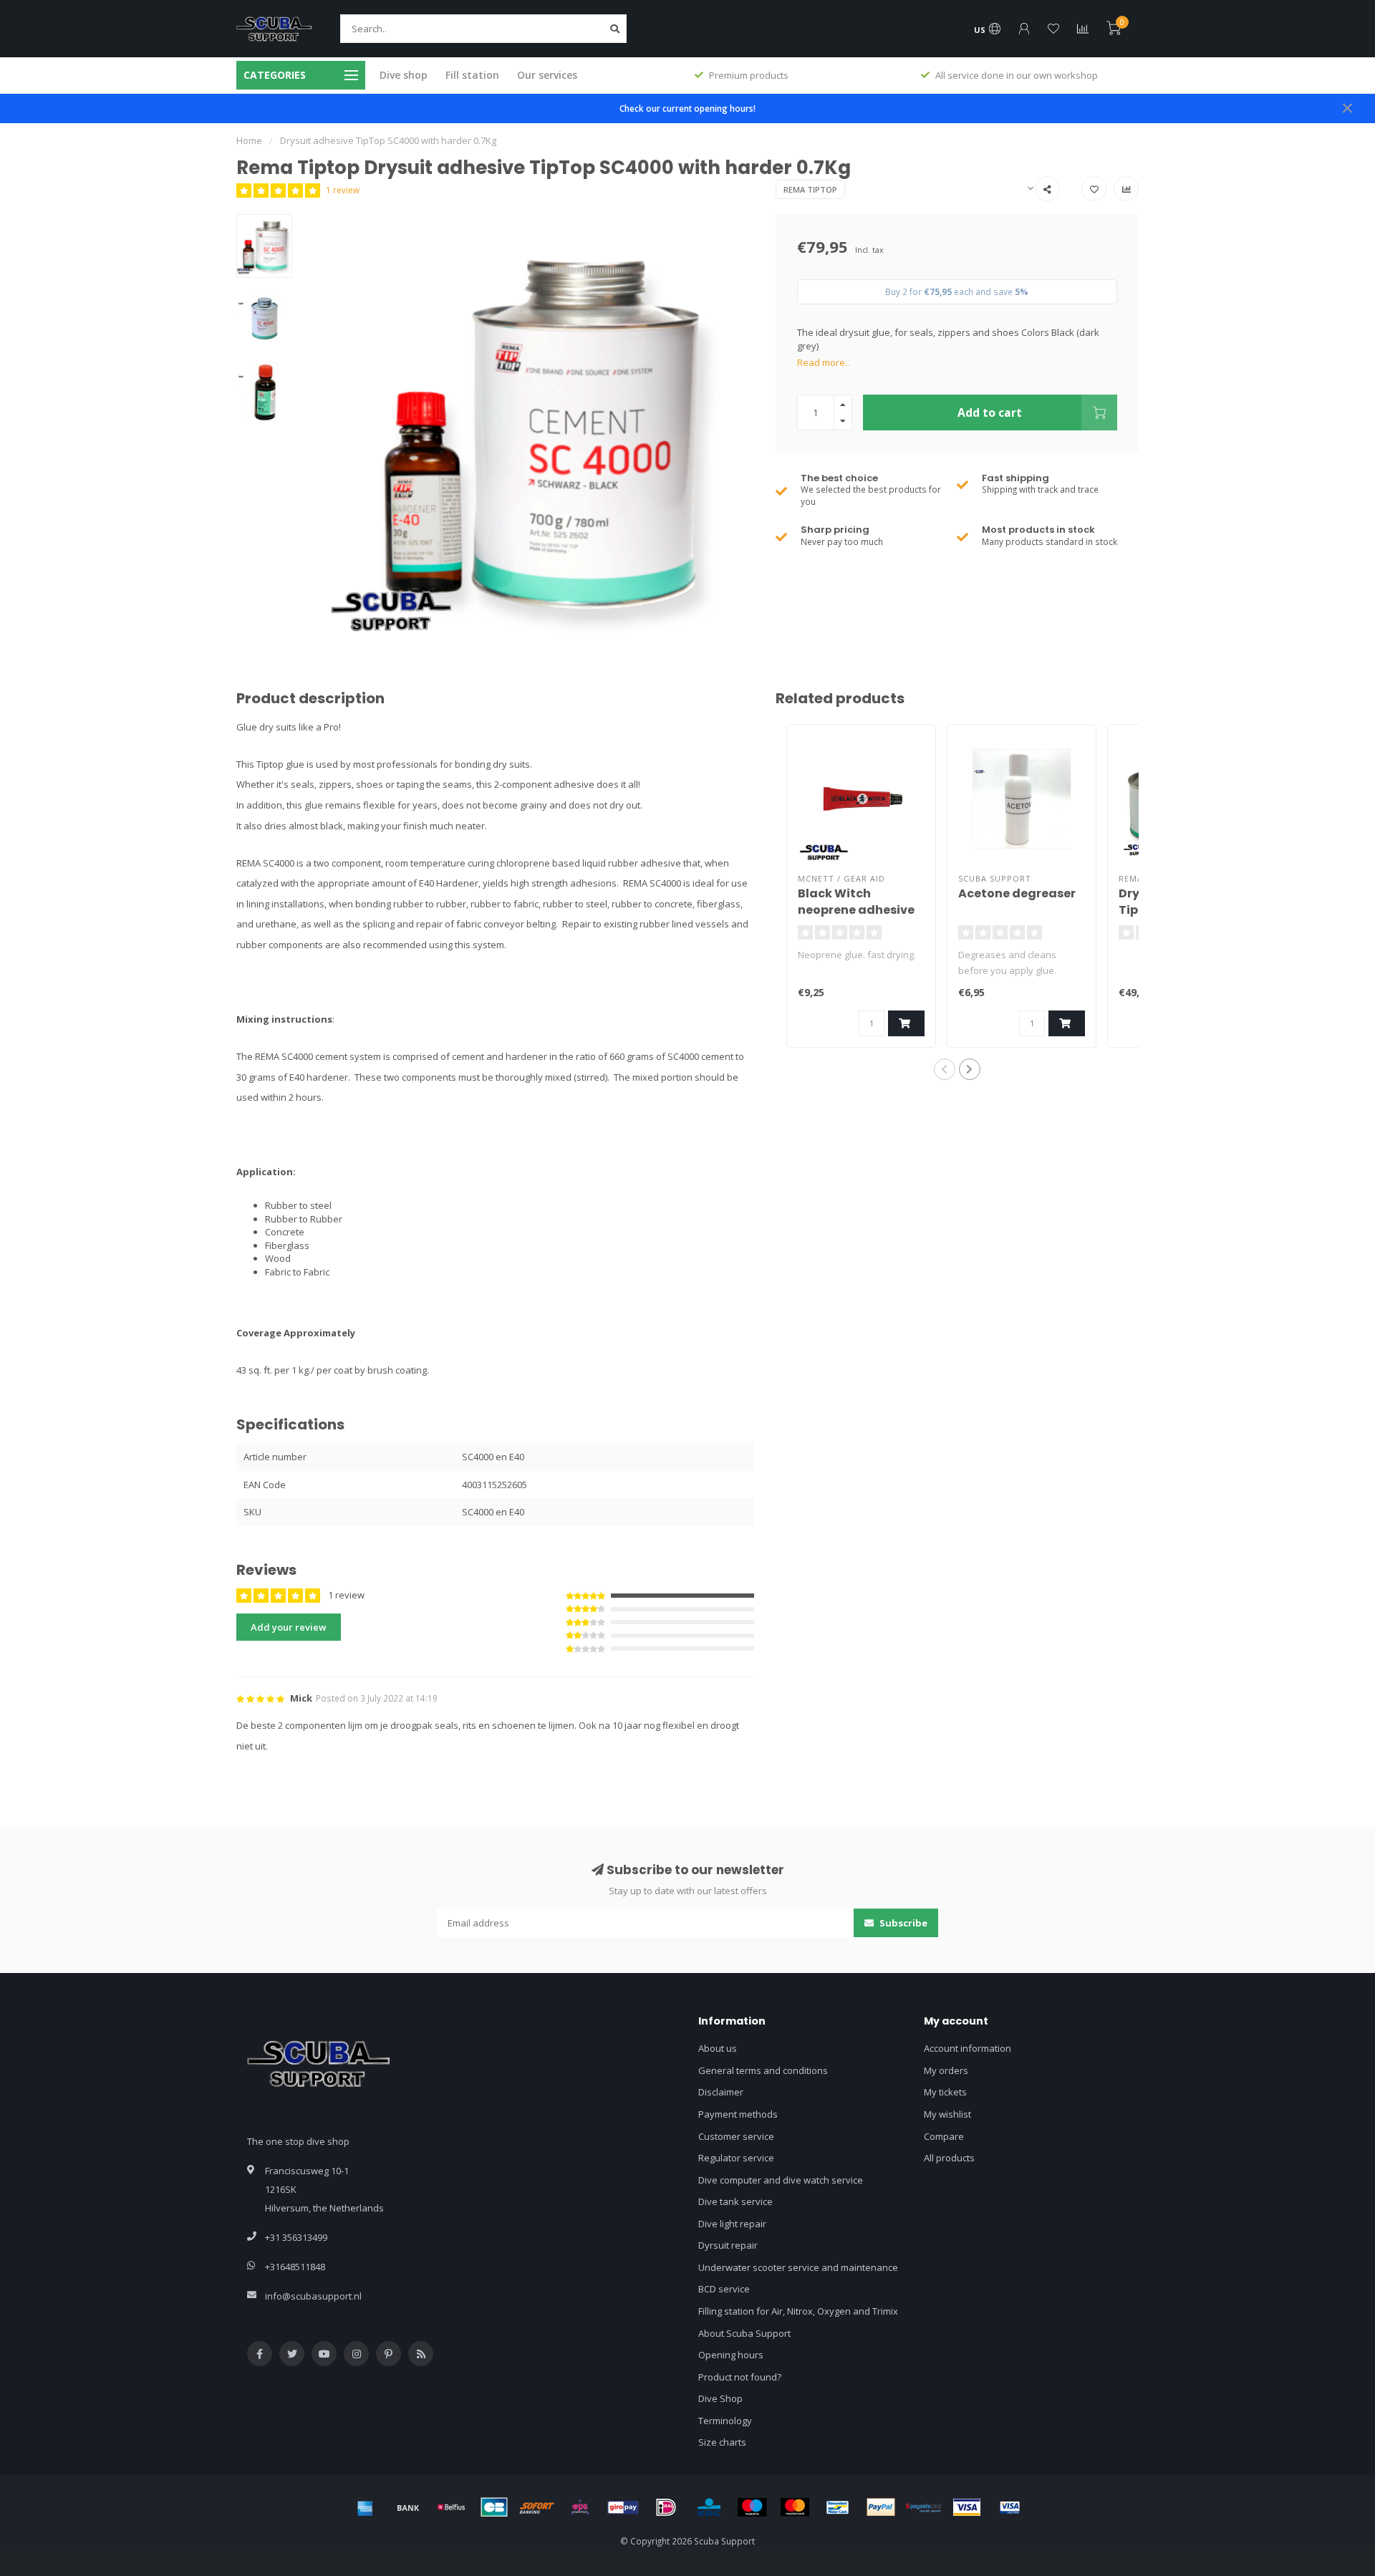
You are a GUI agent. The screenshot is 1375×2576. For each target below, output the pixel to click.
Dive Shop (720, 2398)
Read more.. (823, 362)
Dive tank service (735, 2201)
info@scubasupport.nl (313, 2296)
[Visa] (967, 2507)
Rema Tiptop (810, 189)
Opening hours (731, 2355)
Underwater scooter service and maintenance (798, 2267)
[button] (945, 1069)
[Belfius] (451, 2507)
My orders (946, 2070)
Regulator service (736, 2158)
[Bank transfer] (408, 2507)
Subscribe (902, 1923)
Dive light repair (732, 2224)
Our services (547, 75)
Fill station (472, 75)
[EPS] (580, 2507)
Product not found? (740, 2377)
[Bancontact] (838, 2507)
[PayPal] (881, 2507)
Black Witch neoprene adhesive (856, 902)
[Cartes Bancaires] (494, 2507)
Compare (944, 2136)
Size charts (722, 2442)
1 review (343, 190)
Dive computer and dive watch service (781, 2180)
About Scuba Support (744, 2333)
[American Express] (365, 2507)
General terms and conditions (763, 2070)
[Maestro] (752, 2507)
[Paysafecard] (924, 2507)
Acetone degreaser (1017, 893)
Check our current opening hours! (687, 108)
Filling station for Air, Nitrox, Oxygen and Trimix (798, 2311)
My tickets (945, 2092)
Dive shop (404, 75)
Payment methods (738, 2114)
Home (249, 140)
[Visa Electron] (1010, 2507)
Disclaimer (721, 2092)
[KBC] (709, 2507)
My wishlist (947, 2114)
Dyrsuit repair (728, 2245)
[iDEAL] (666, 2507)
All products (949, 2158)
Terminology (725, 2421)
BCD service (724, 2289)
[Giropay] (623, 2507)
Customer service (736, 2136)
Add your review (289, 1627)
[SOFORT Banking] (537, 2507)
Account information (968, 2048)
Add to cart (990, 413)
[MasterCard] (795, 2507)
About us (718, 2048)
